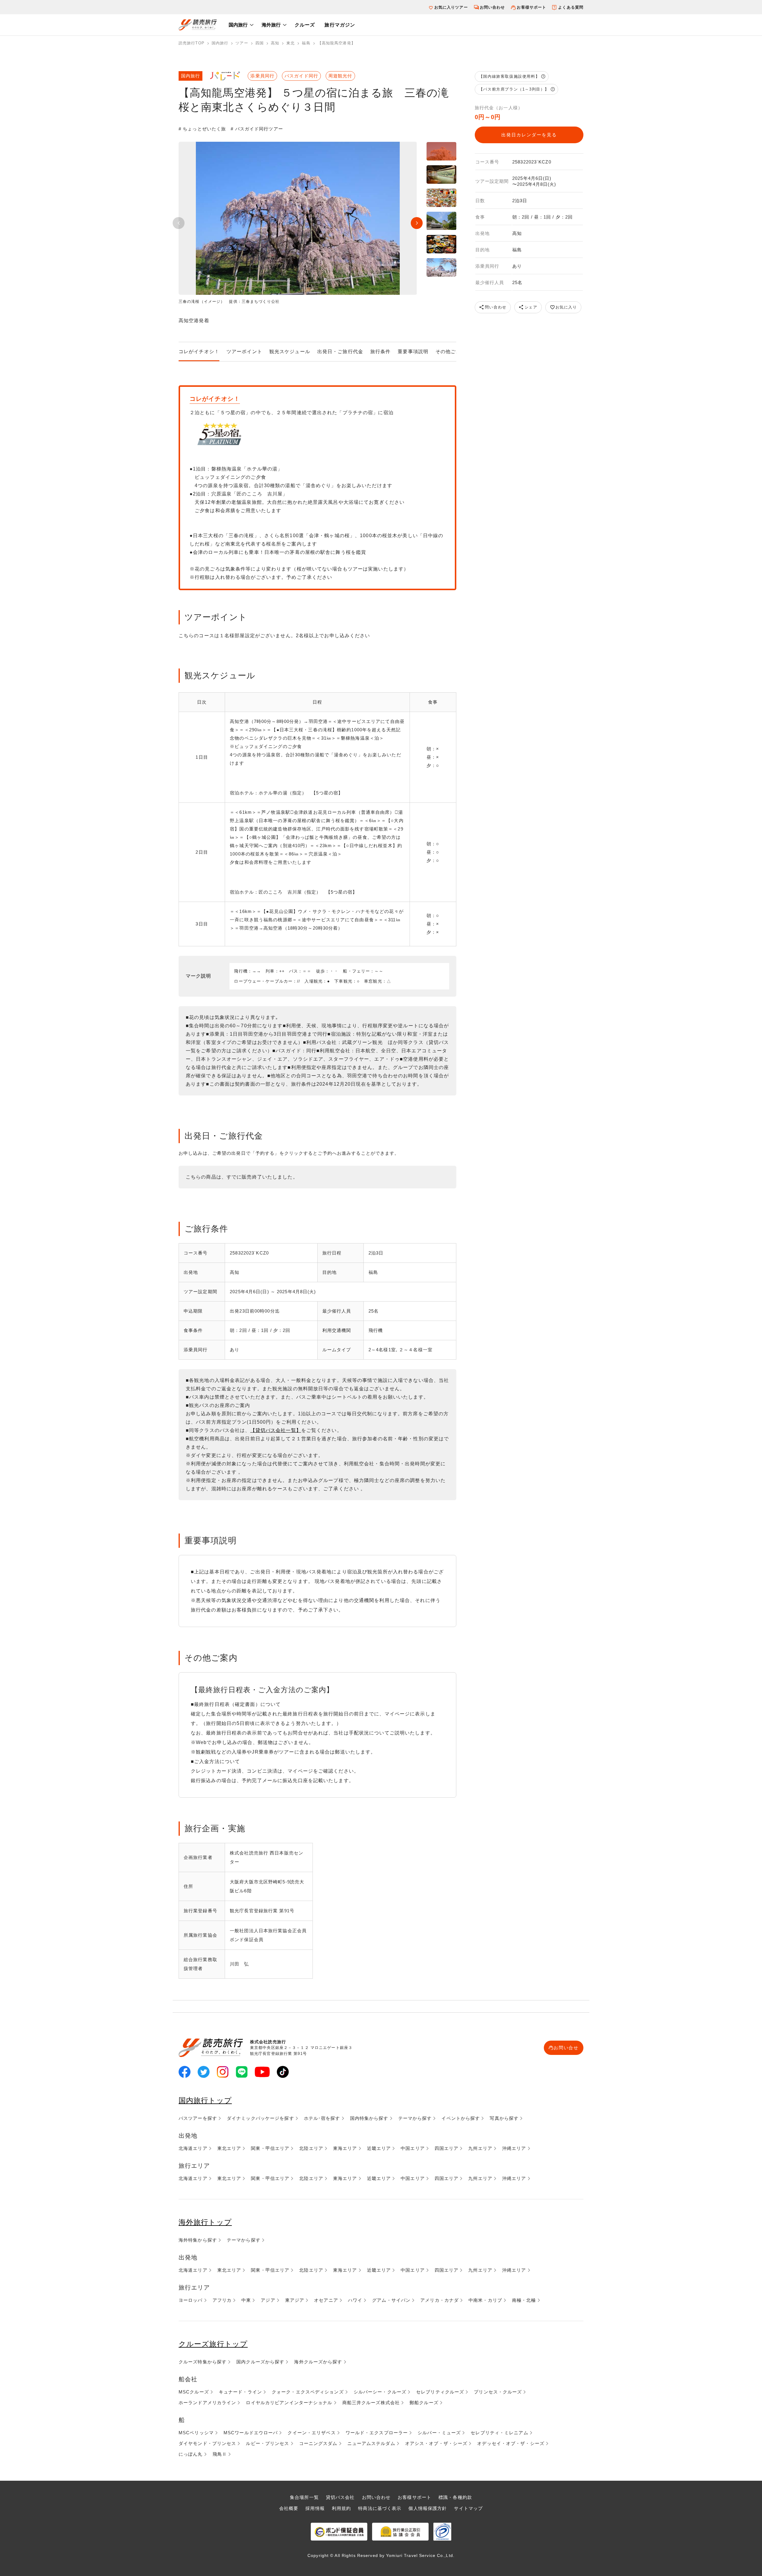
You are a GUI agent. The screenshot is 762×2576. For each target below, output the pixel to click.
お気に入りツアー (451, 7)
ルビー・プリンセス (267, 2443)
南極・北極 (524, 2300)
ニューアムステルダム (371, 2443)
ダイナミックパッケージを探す (260, 2118)
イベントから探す (461, 2118)
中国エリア (413, 2148)
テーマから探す (415, 2118)
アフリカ (222, 2300)
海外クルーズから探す (318, 2362)
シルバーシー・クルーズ (380, 2392)
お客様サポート (531, 7)
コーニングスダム (318, 2443)
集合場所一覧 (304, 2497)
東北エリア (229, 2148)
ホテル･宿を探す (322, 2118)
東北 (291, 43)
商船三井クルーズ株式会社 (371, 2403)
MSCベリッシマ (196, 2433)
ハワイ (355, 2300)
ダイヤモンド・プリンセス (207, 2443)
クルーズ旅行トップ (213, 2344)
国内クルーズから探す (260, 2362)
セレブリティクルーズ (440, 2392)
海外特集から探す (198, 2240)
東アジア (295, 2300)
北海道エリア (193, 2148)
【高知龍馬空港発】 (337, 43)
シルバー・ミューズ (439, 2433)
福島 (306, 43)
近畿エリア (379, 2148)
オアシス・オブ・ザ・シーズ (436, 2443)
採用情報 (315, 2508)
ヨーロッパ (191, 2300)
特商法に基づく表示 (380, 2508)
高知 (275, 43)
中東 (246, 2300)
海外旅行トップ (205, 2222)
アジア (268, 2300)
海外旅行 (271, 25)
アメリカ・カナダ (439, 2300)
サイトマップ (468, 2508)
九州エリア (480, 2148)
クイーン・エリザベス (311, 2433)
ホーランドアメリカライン (207, 2403)
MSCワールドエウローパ (251, 2433)
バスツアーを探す (198, 2118)
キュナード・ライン (240, 2392)
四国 (260, 43)
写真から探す (504, 2118)
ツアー (242, 43)
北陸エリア (311, 2148)
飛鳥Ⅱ (220, 2454)
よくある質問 (571, 7)
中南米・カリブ (485, 2300)
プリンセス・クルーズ (498, 2392)
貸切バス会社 (340, 2497)
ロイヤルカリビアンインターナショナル (289, 2403)
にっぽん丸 (191, 2454)
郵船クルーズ (424, 2403)
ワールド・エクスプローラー (377, 2433)
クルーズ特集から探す (203, 2362)
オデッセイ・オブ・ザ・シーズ (511, 2443)
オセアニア (326, 2300)
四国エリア (447, 2148)
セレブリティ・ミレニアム (499, 2433)
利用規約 (341, 2508)
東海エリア (345, 2148)
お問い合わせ (492, 7)
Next (417, 223)
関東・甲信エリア (270, 2148)
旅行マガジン (340, 25)
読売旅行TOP (192, 43)
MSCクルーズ (194, 2392)
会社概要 (289, 2508)
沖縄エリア (514, 2148)
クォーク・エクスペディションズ (308, 2392)
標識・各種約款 (455, 2497)
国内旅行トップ (205, 2100)
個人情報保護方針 (428, 2508)
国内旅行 (238, 25)
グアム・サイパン (391, 2300)
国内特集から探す (369, 2118)
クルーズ (305, 25)
